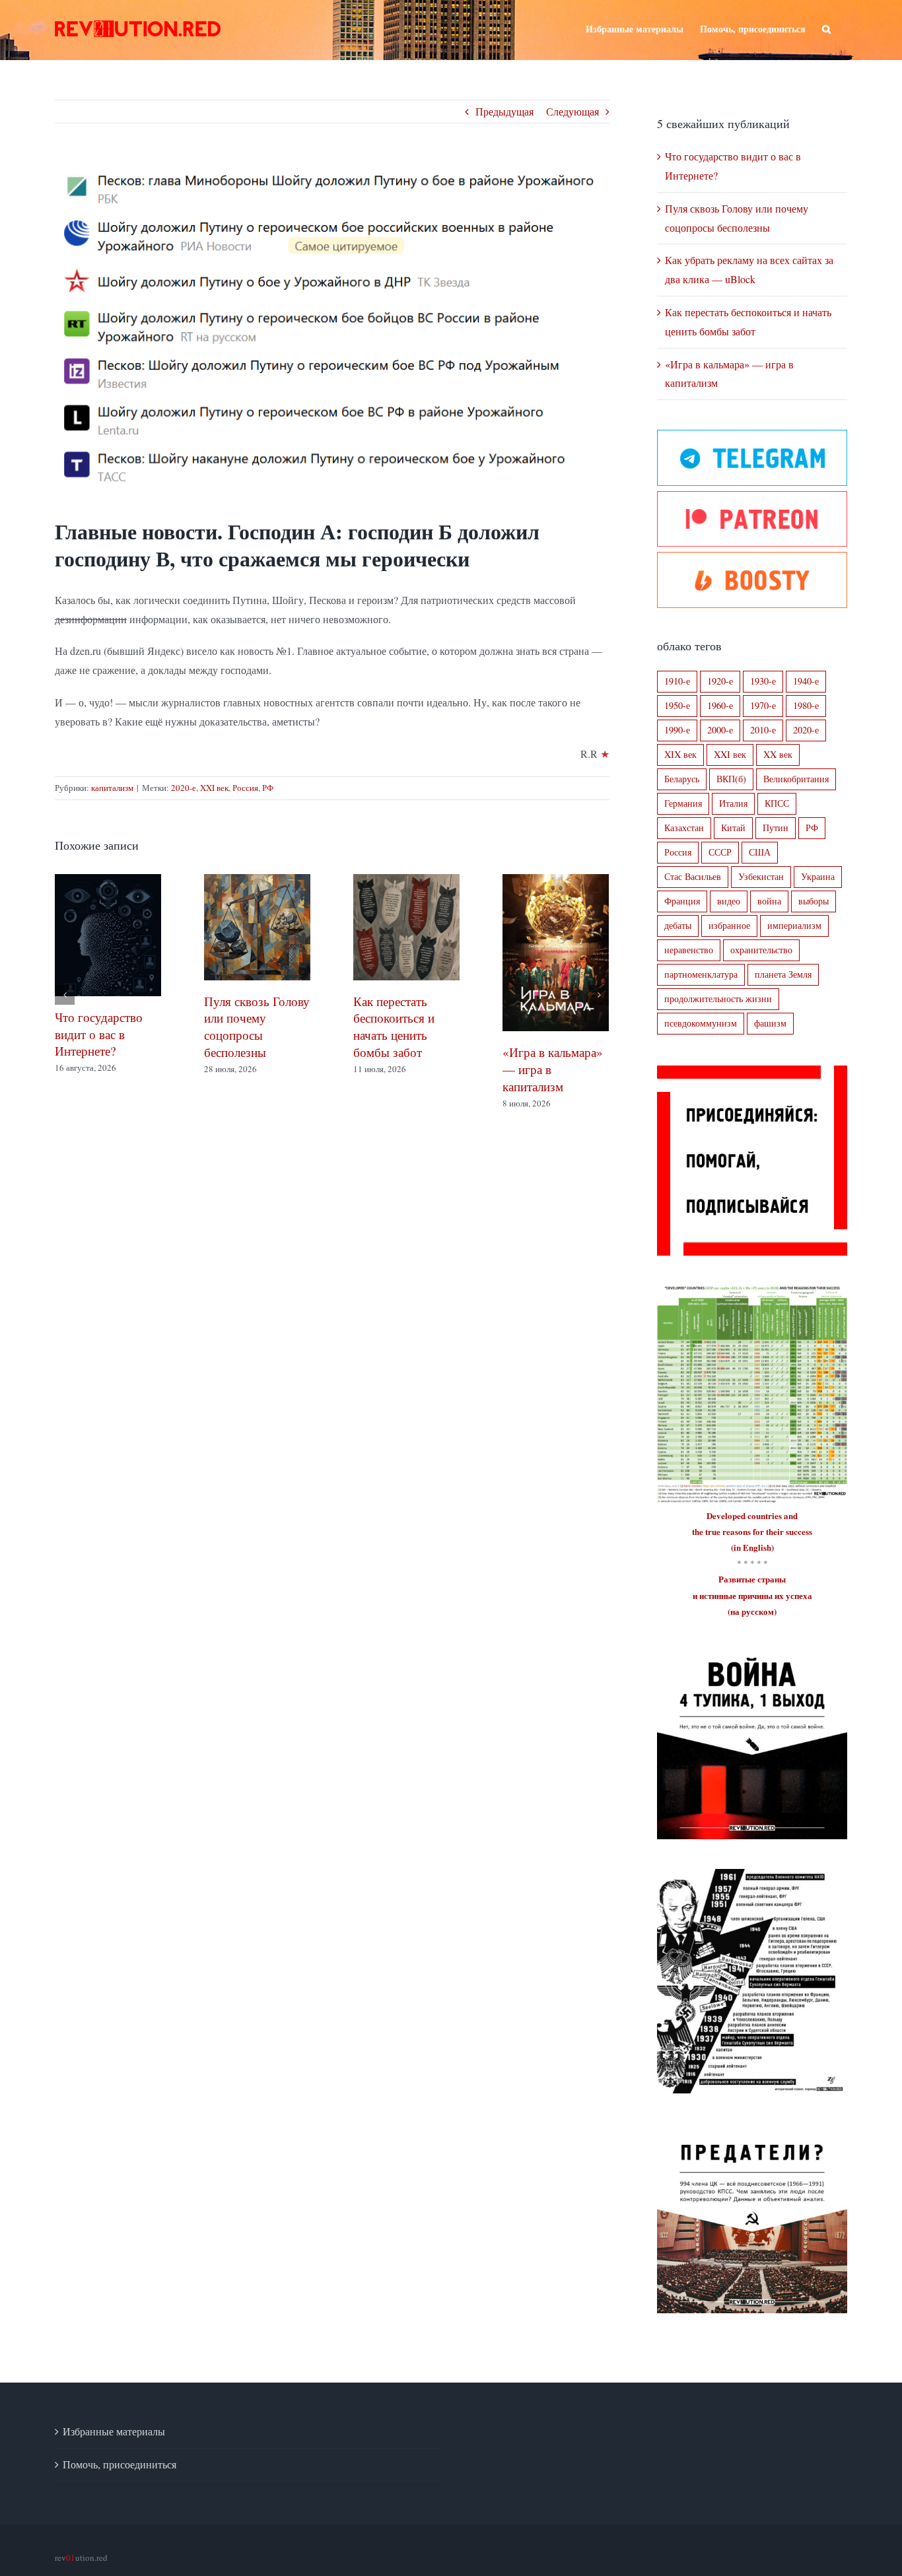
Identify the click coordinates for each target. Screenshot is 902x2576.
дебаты (678, 925)
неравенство (689, 950)
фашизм (770, 1023)
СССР (720, 852)
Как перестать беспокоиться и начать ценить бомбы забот (543, 1027)
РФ (268, 788)
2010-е (763, 730)
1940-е (806, 681)
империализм (794, 925)
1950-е (677, 705)
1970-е (763, 705)
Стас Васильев (693, 876)
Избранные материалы (114, 2431)
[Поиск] (826, 28)
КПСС (777, 803)
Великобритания (796, 779)
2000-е (720, 730)
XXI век (214, 788)
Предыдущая (504, 111)
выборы (814, 901)
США (760, 852)
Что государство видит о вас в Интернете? (248, 1034)
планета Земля (783, 974)
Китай (733, 828)
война (769, 901)
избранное (729, 925)
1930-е (763, 681)
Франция (682, 901)
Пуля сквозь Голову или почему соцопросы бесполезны (406, 1027)
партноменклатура (701, 974)
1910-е (677, 681)
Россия (245, 788)
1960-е (720, 705)
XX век (778, 754)
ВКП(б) (731, 779)
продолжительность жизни (718, 999)
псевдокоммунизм (701, 1023)
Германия (683, 803)
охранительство (761, 950)
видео (729, 901)
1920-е (720, 681)
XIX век (680, 754)
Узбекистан (761, 876)
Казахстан (684, 828)
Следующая (572, 111)
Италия (733, 803)
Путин (776, 828)
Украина (818, 876)
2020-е (184, 788)
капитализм (112, 788)
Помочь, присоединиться (120, 2464)
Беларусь (682, 779)
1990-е (677, 730)
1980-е (806, 705)
